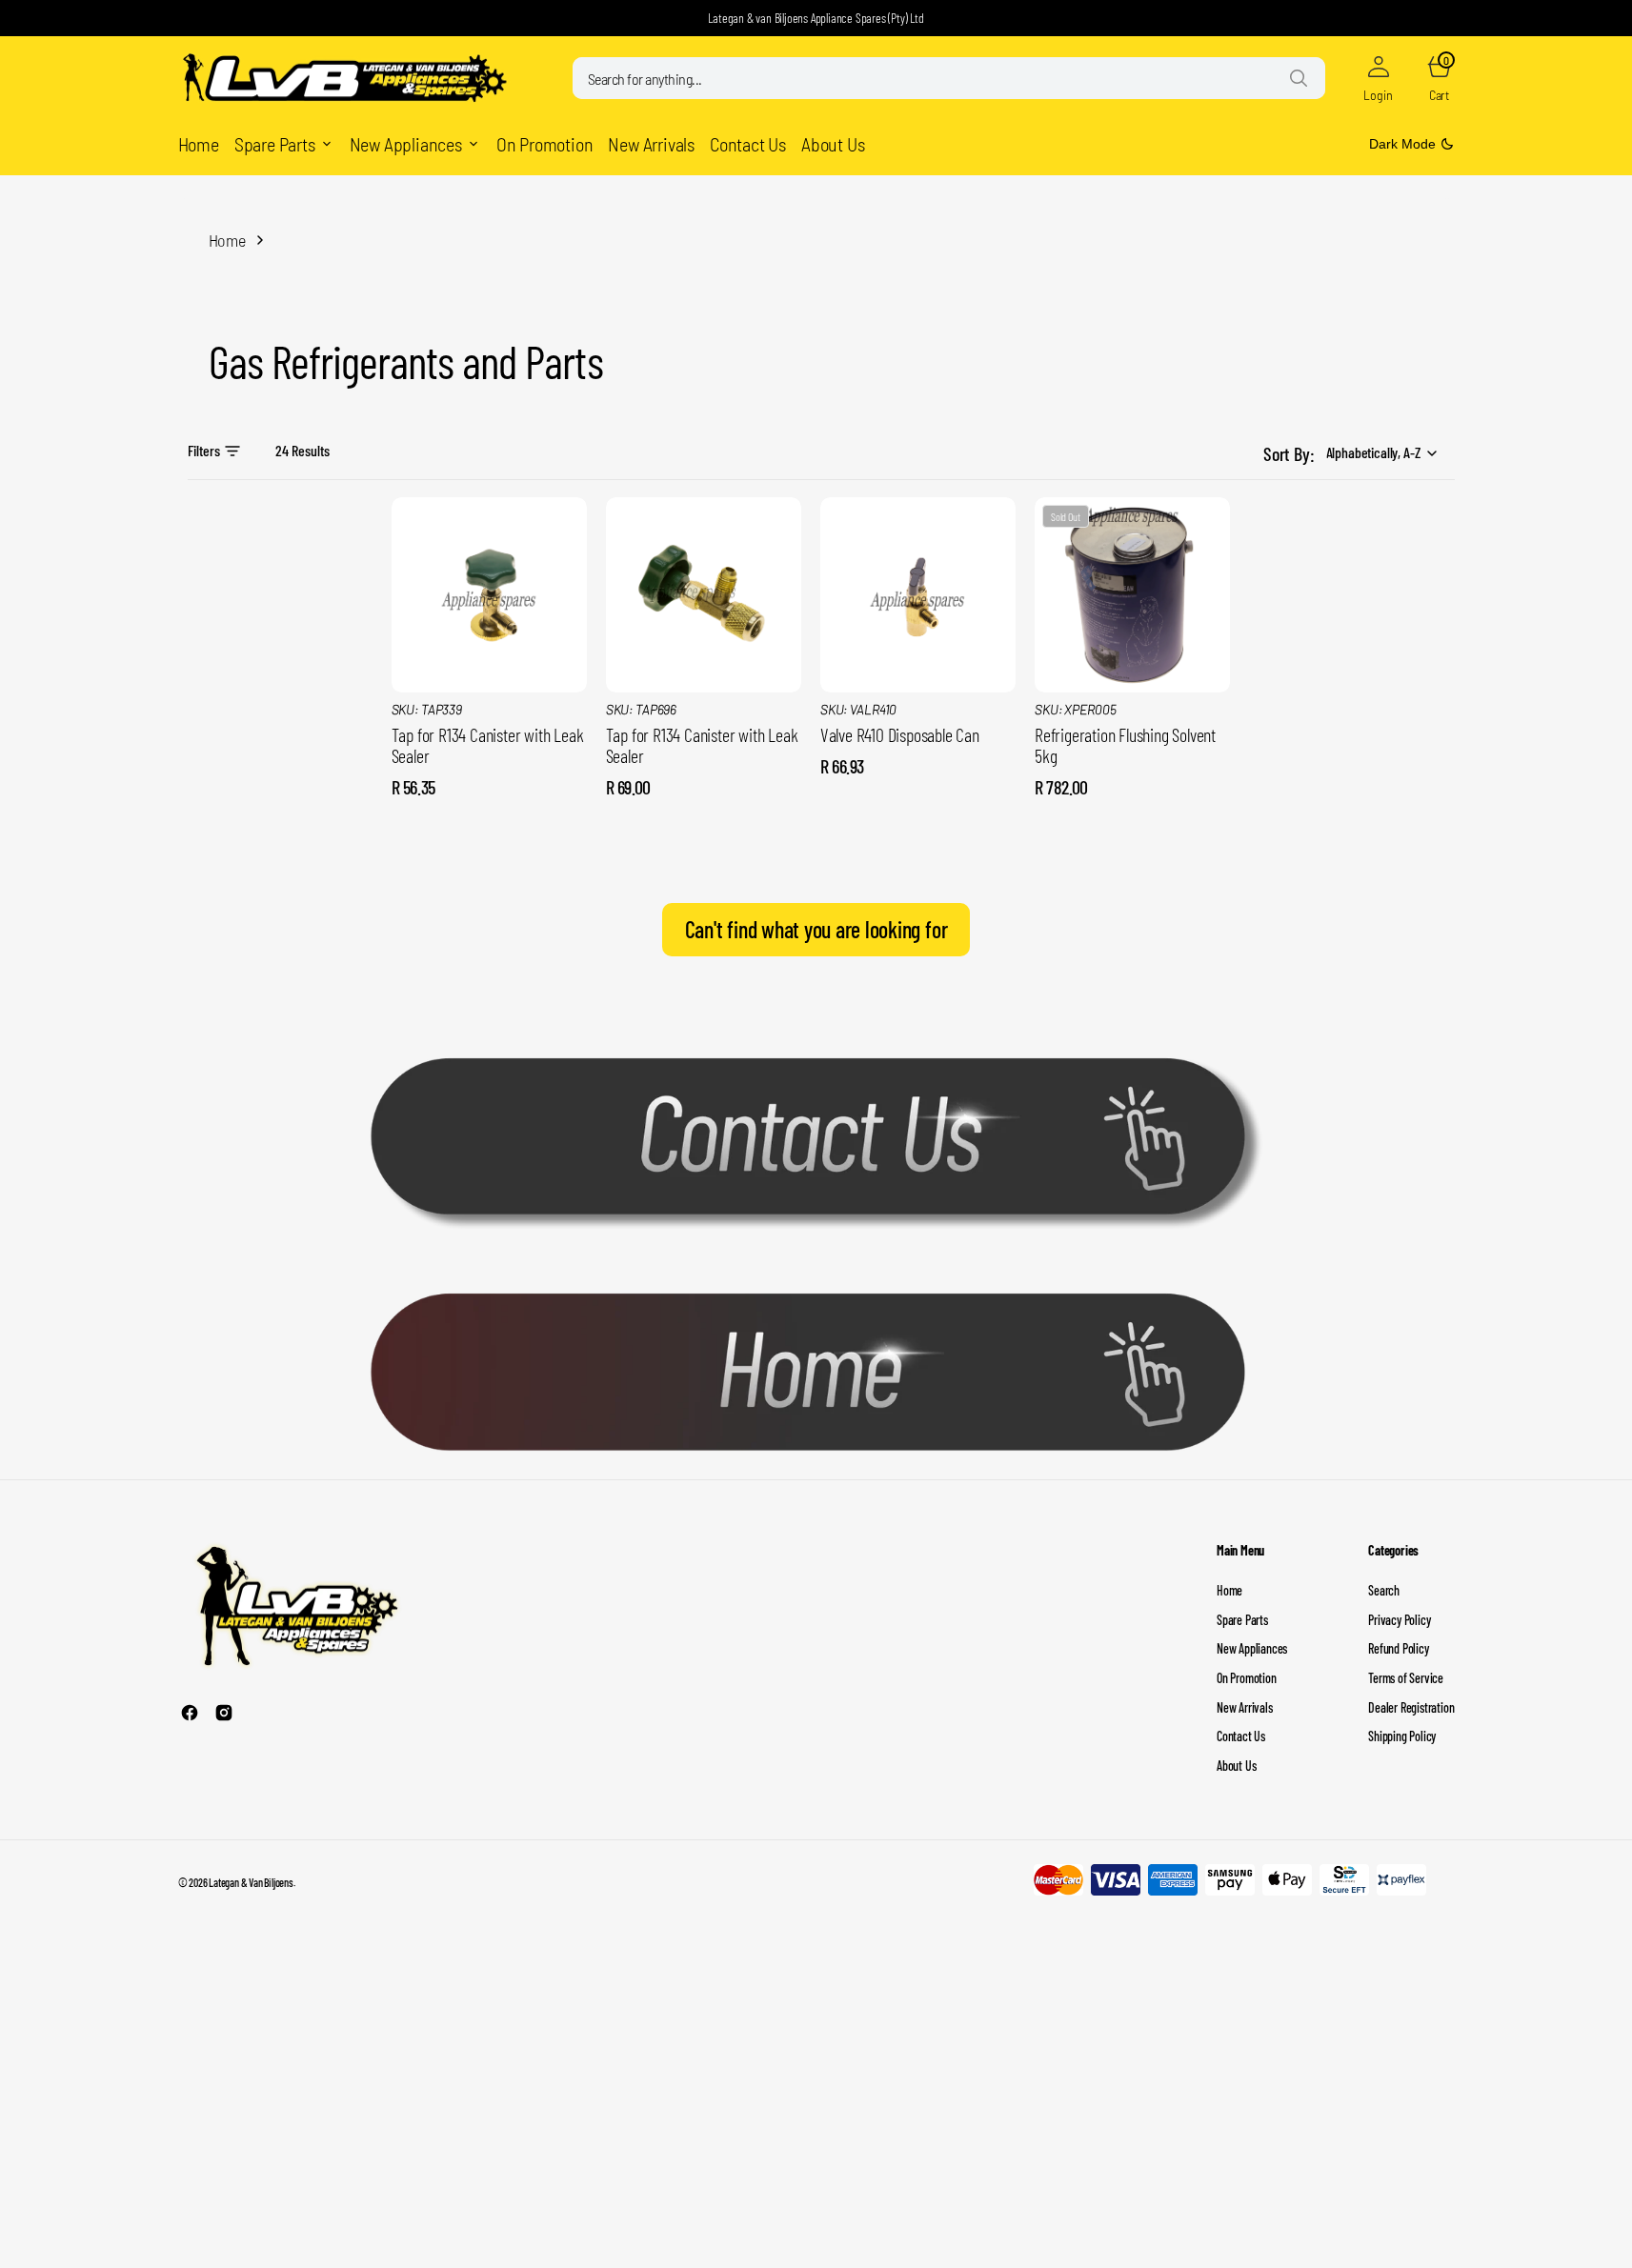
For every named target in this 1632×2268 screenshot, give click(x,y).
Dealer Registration (1411, 1707)
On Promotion (1247, 1678)
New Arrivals (1245, 1707)
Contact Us (1241, 1736)
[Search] (1299, 78)
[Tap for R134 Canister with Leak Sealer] (489, 751)
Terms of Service (1406, 1678)
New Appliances (1252, 1648)
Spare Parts (1242, 1620)
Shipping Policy (1402, 1736)
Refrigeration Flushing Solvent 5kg (1125, 745)
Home (227, 240)
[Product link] (489, 595)
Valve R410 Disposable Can (900, 734)
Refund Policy (1398, 1648)
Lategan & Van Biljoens (251, 1882)
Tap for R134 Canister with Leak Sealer (488, 745)
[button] (1379, 78)
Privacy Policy (1399, 1620)
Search (1384, 1590)
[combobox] (949, 78)
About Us (1236, 1766)
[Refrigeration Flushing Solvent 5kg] (1132, 751)
